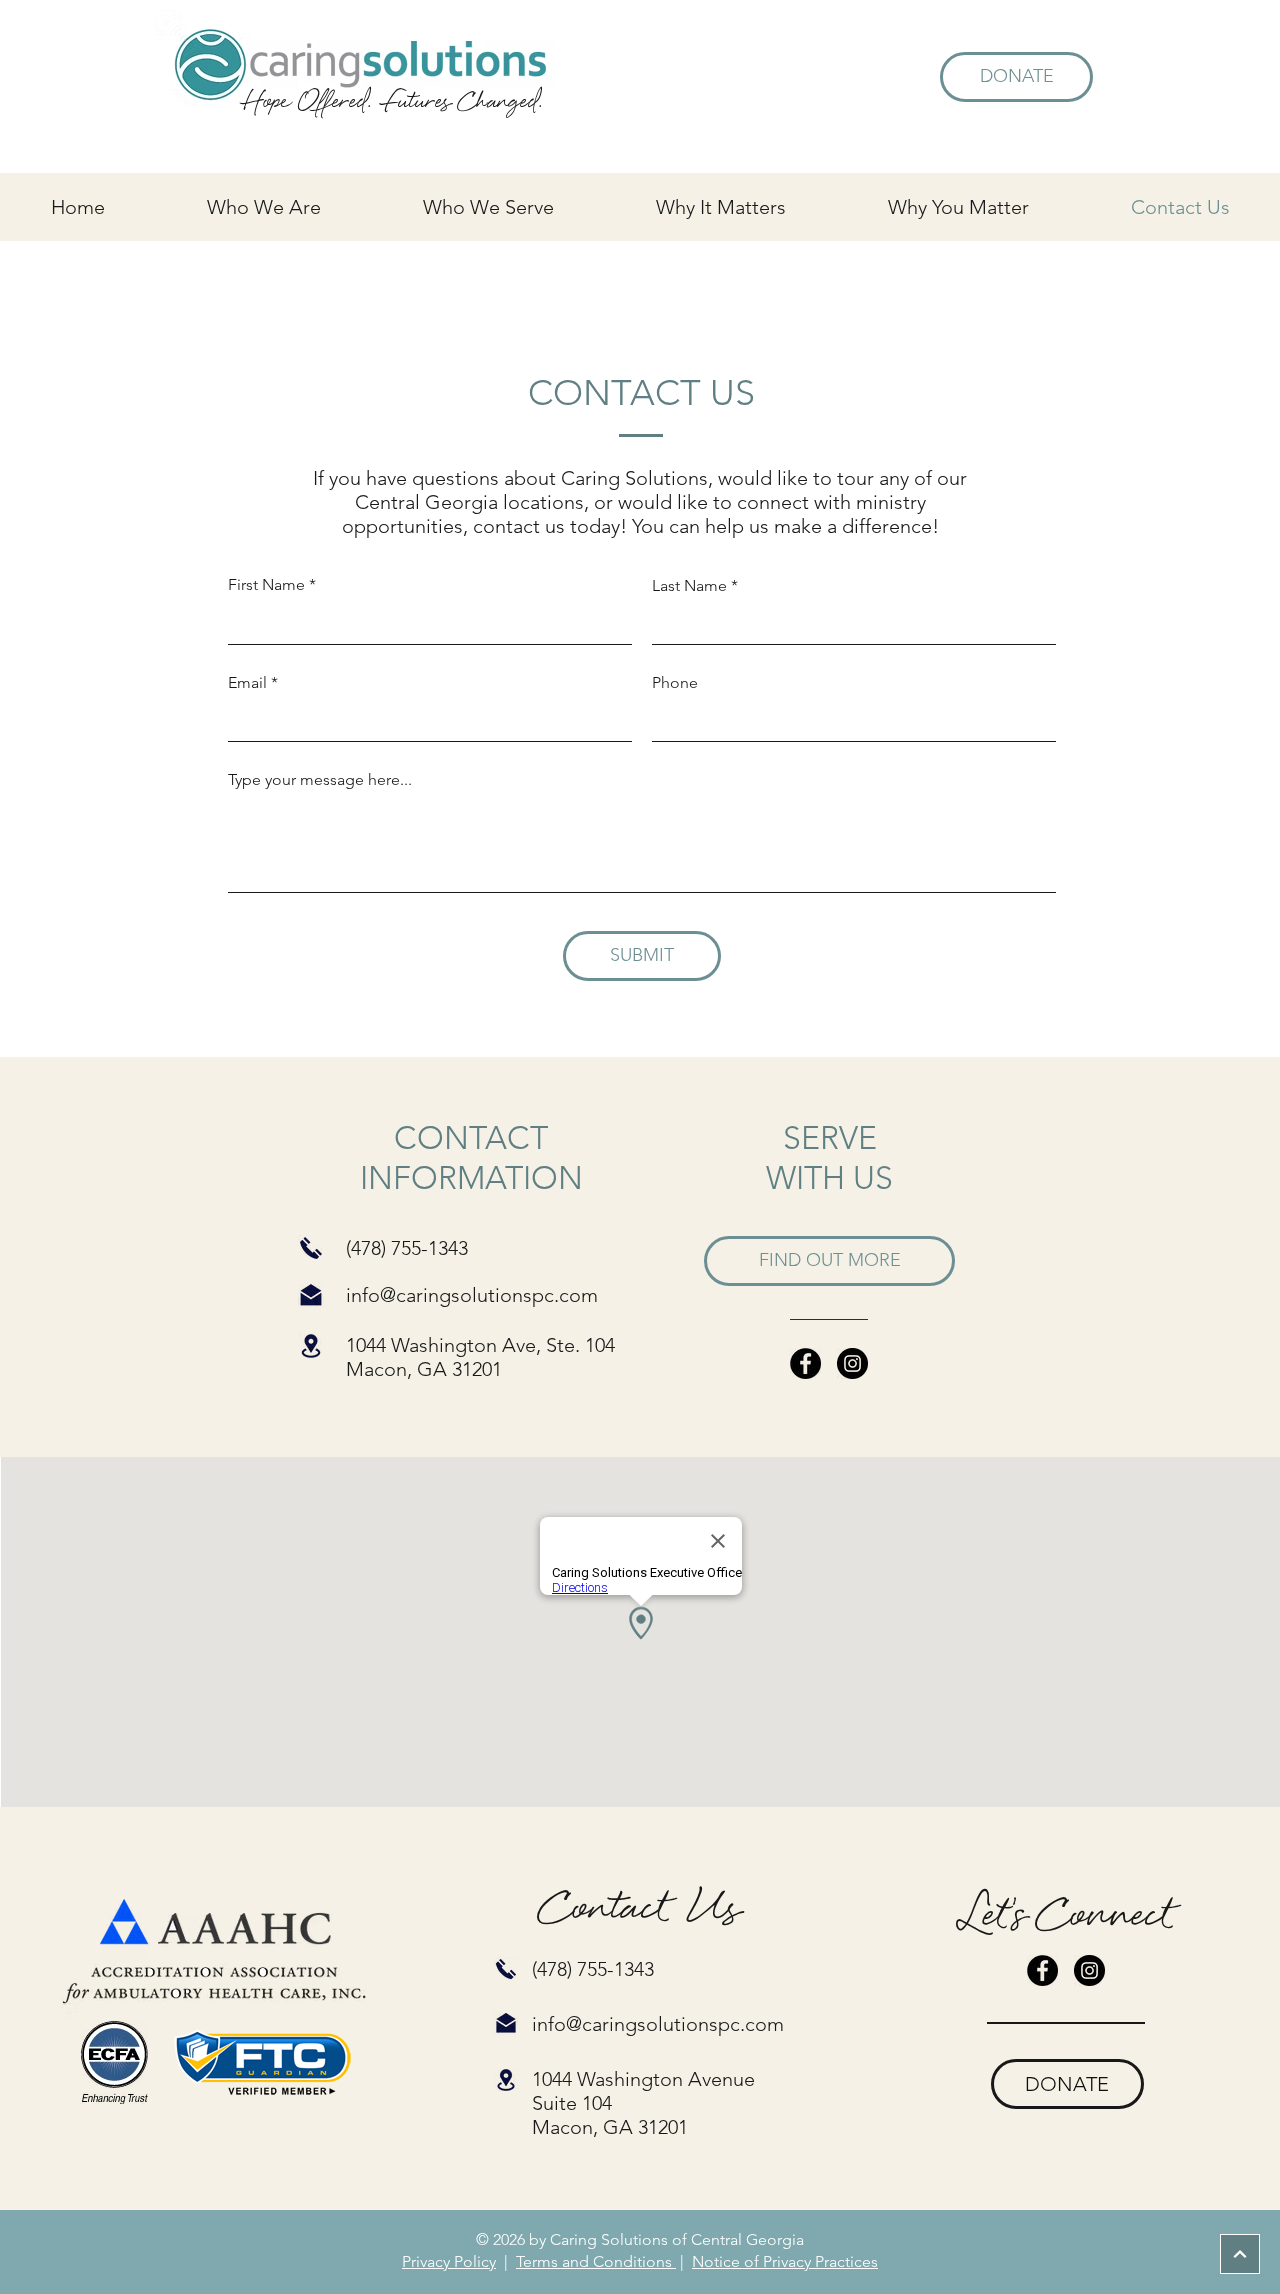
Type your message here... (320, 780)
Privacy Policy (449, 2261)
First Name (266, 585)
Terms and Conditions (596, 2261)
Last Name (689, 586)
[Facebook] (805, 1363)
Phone (675, 683)
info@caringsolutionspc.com (472, 1295)
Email (247, 683)
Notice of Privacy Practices (785, 2261)
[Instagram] (852, 1363)
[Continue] (1240, 2254)
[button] (264, 207)
